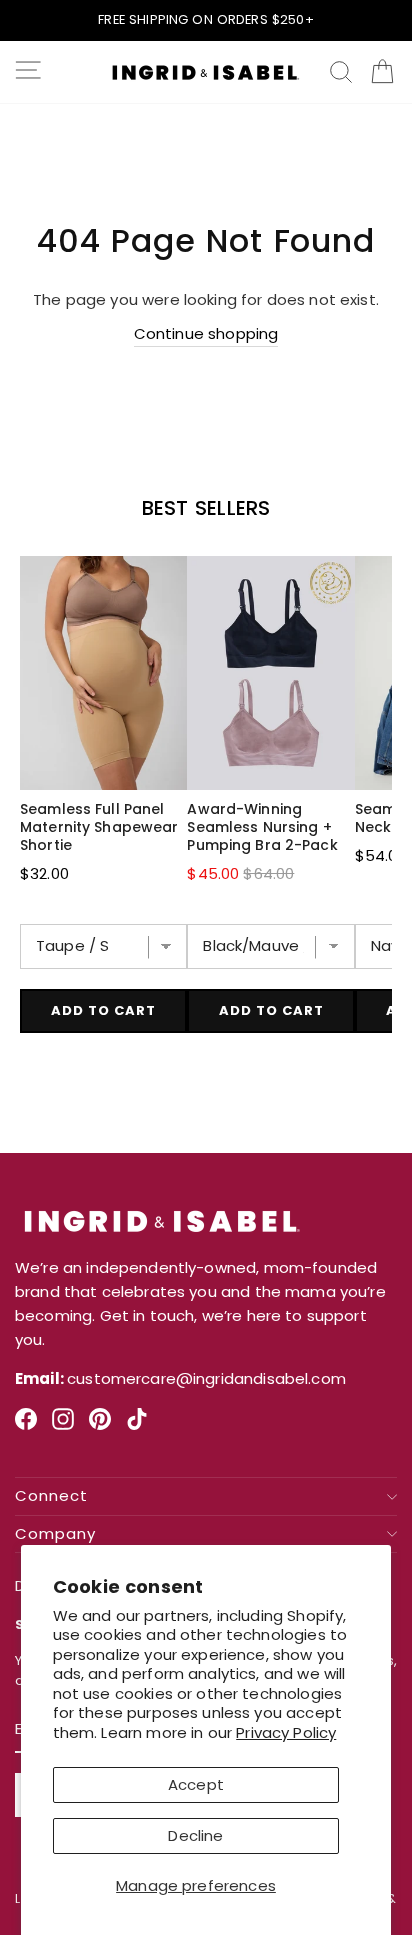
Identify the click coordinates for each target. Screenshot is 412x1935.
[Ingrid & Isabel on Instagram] (63, 1426)
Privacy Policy (286, 1732)
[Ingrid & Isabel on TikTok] (137, 1426)
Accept (196, 1784)
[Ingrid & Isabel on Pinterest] (100, 1426)
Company (55, 1534)
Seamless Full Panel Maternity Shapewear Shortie (99, 827)
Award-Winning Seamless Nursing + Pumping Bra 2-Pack (262, 827)
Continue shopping (206, 333)
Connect (51, 1496)
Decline (195, 1835)
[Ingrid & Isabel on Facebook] (26, 1426)
